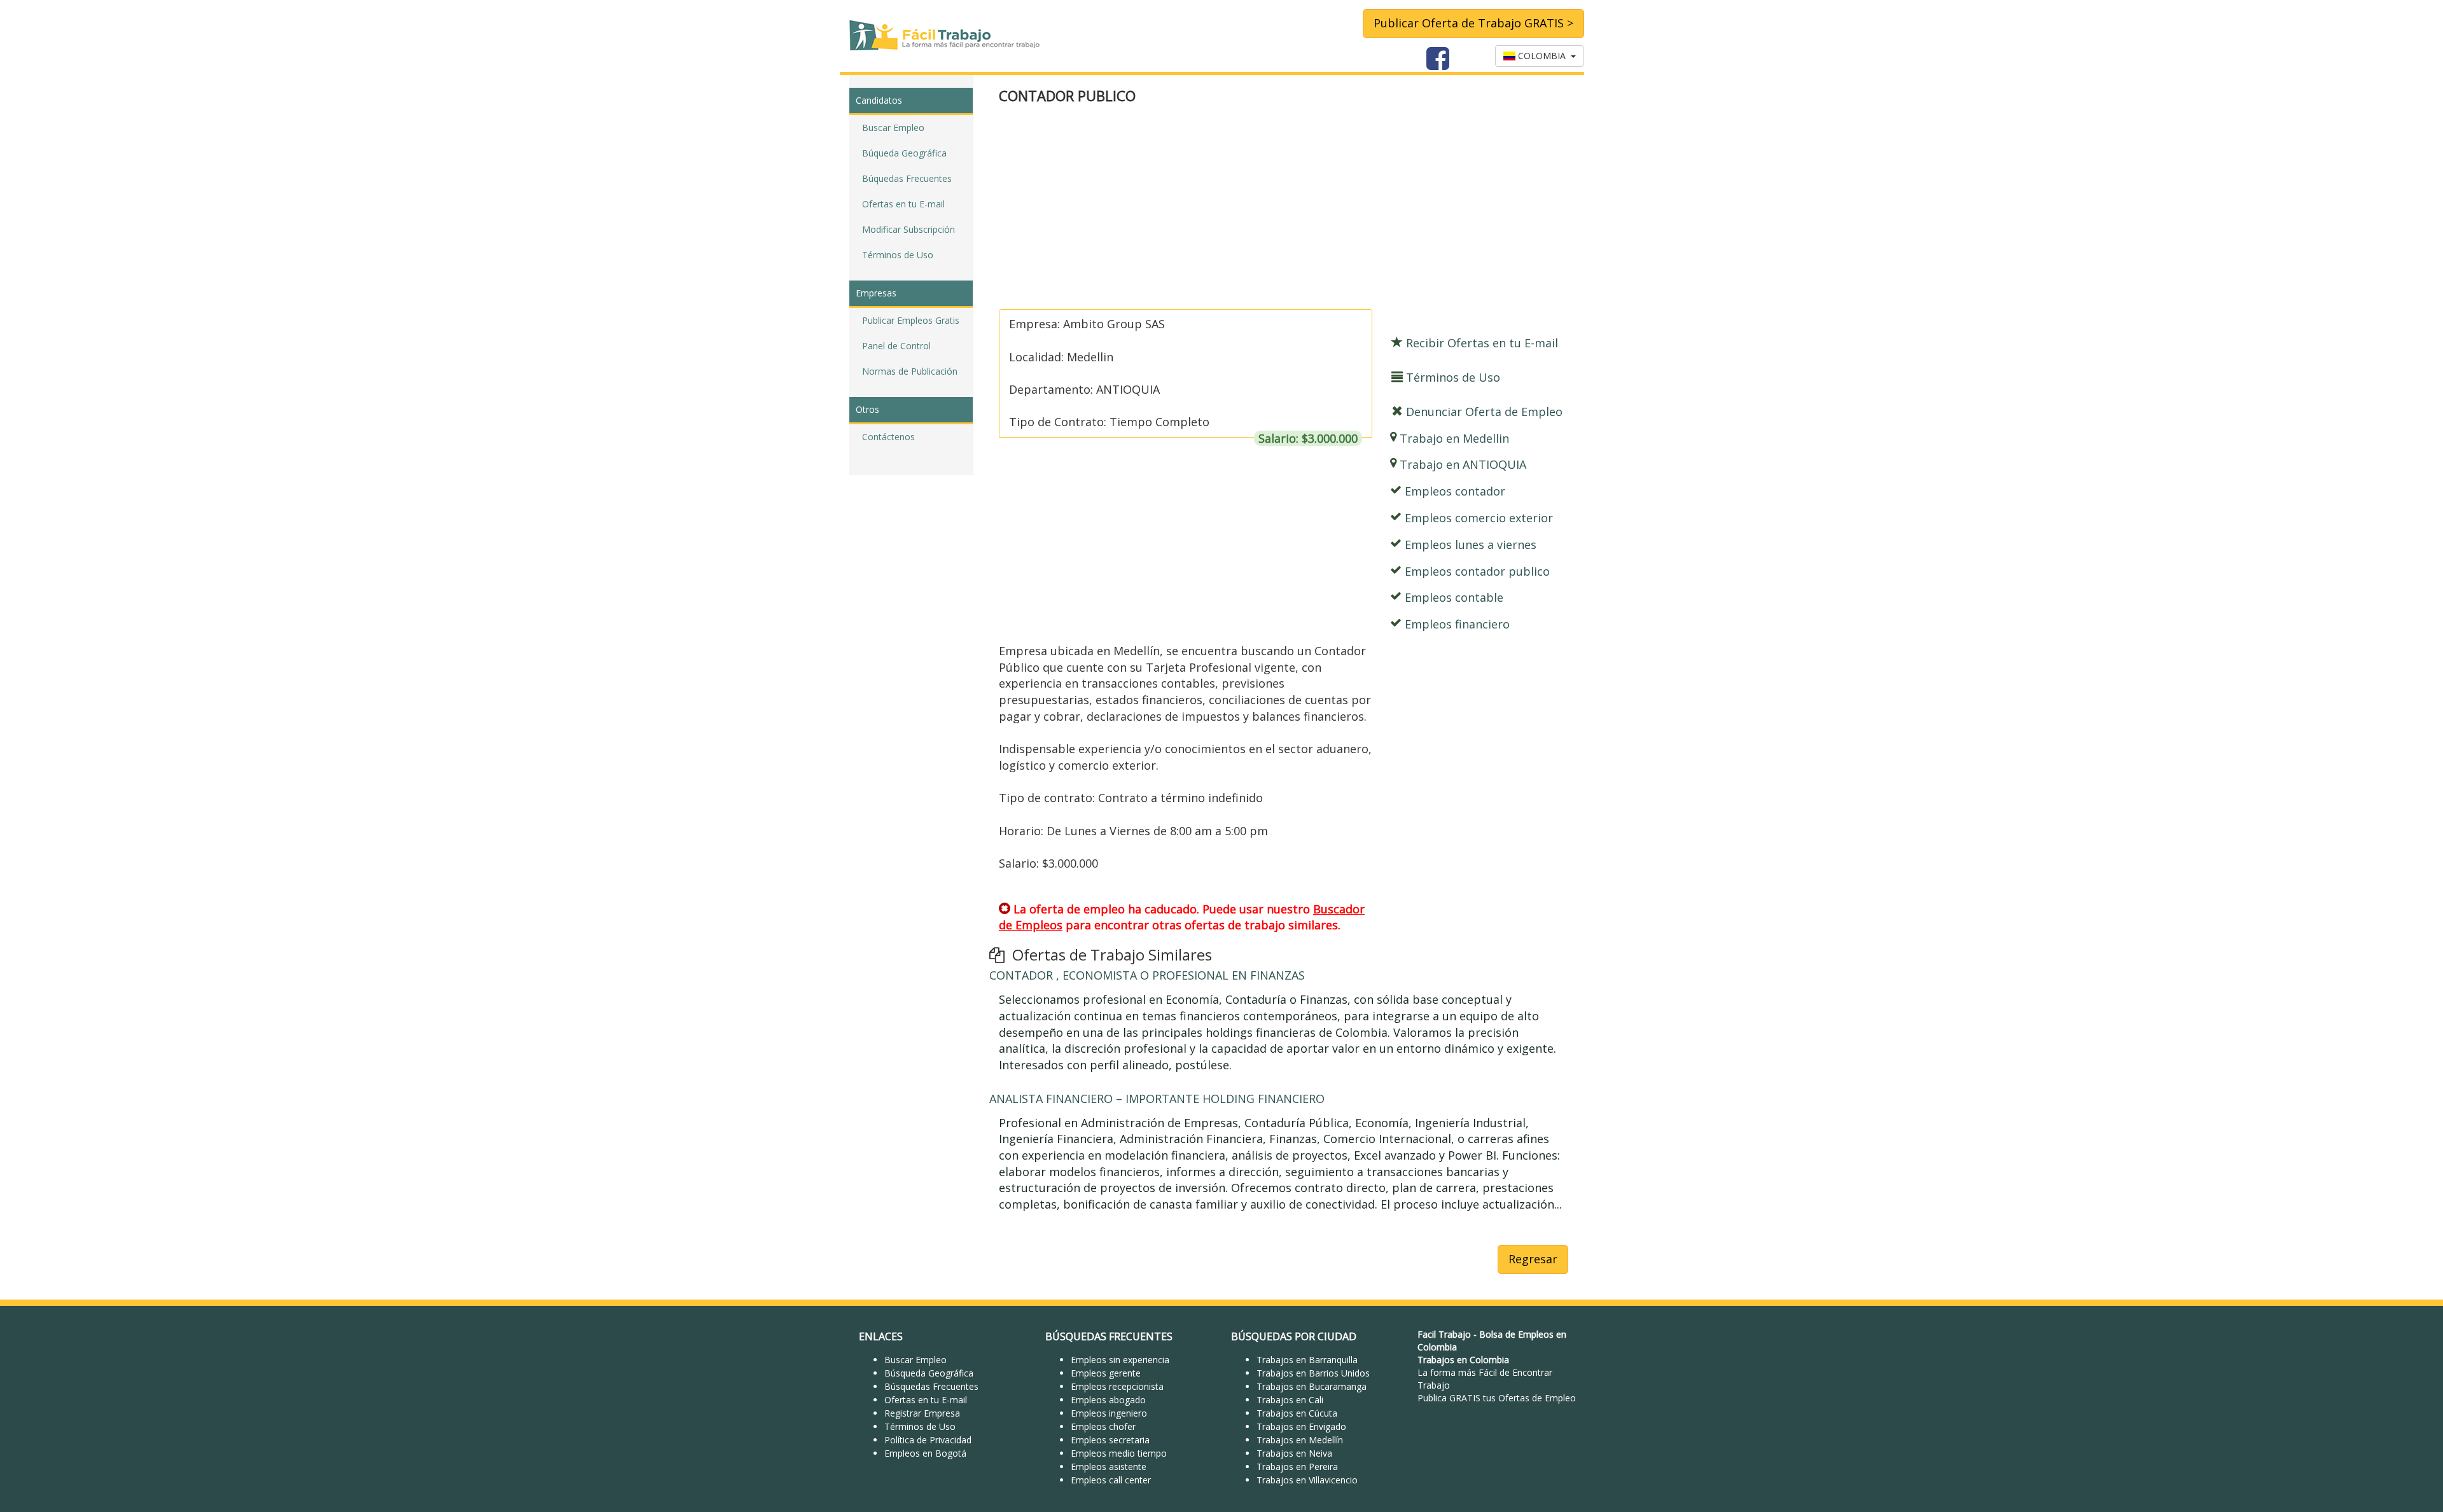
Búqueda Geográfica (904, 153)
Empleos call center (1111, 1480)
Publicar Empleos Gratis (911, 320)
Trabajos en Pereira (1297, 1467)
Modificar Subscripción (908, 229)
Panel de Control (896, 346)
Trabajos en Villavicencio (1307, 1480)
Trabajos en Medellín (1300, 1440)
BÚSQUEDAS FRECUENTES (1109, 1336)
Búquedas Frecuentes (907, 178)
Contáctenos (888, 437)
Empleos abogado (1108, 1400)
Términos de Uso (898, 255)
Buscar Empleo (893, 128)
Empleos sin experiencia (1120, 1360)
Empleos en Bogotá (925, 1453)
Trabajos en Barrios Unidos (1313, 1373)
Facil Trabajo (1444, 1334)
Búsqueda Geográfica (929, 1373)
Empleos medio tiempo (1119, 1453)
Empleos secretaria (1110, 1440)
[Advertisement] (1284, 208)
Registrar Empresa (922, 1413)
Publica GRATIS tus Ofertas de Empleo (1497, 1398)
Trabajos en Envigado (1301, 1426)
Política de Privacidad (928, 1440)
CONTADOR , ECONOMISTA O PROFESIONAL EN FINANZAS (1147, 975)
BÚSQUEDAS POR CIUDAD (1294, 1336)
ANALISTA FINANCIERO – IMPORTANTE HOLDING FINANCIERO (1157, 1099)
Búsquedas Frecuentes (931, 1386)
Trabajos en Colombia (1463, 1360)
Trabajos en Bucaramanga (1312, 1386)
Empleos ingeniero (1109, 1413)
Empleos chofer (1103, 1426)
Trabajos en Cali (1290, 1400)
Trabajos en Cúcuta (1297, 1413)
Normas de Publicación (910, 371)
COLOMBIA (1543, 56)
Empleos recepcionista (1117, 1386)
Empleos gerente (1106, 1373)
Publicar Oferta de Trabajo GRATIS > (1473, 23)
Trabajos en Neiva (1294, 1453)
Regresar (1533, 1259)
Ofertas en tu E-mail (903, 204)
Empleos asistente (1109, 1467)
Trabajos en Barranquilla (1307, 1360)
